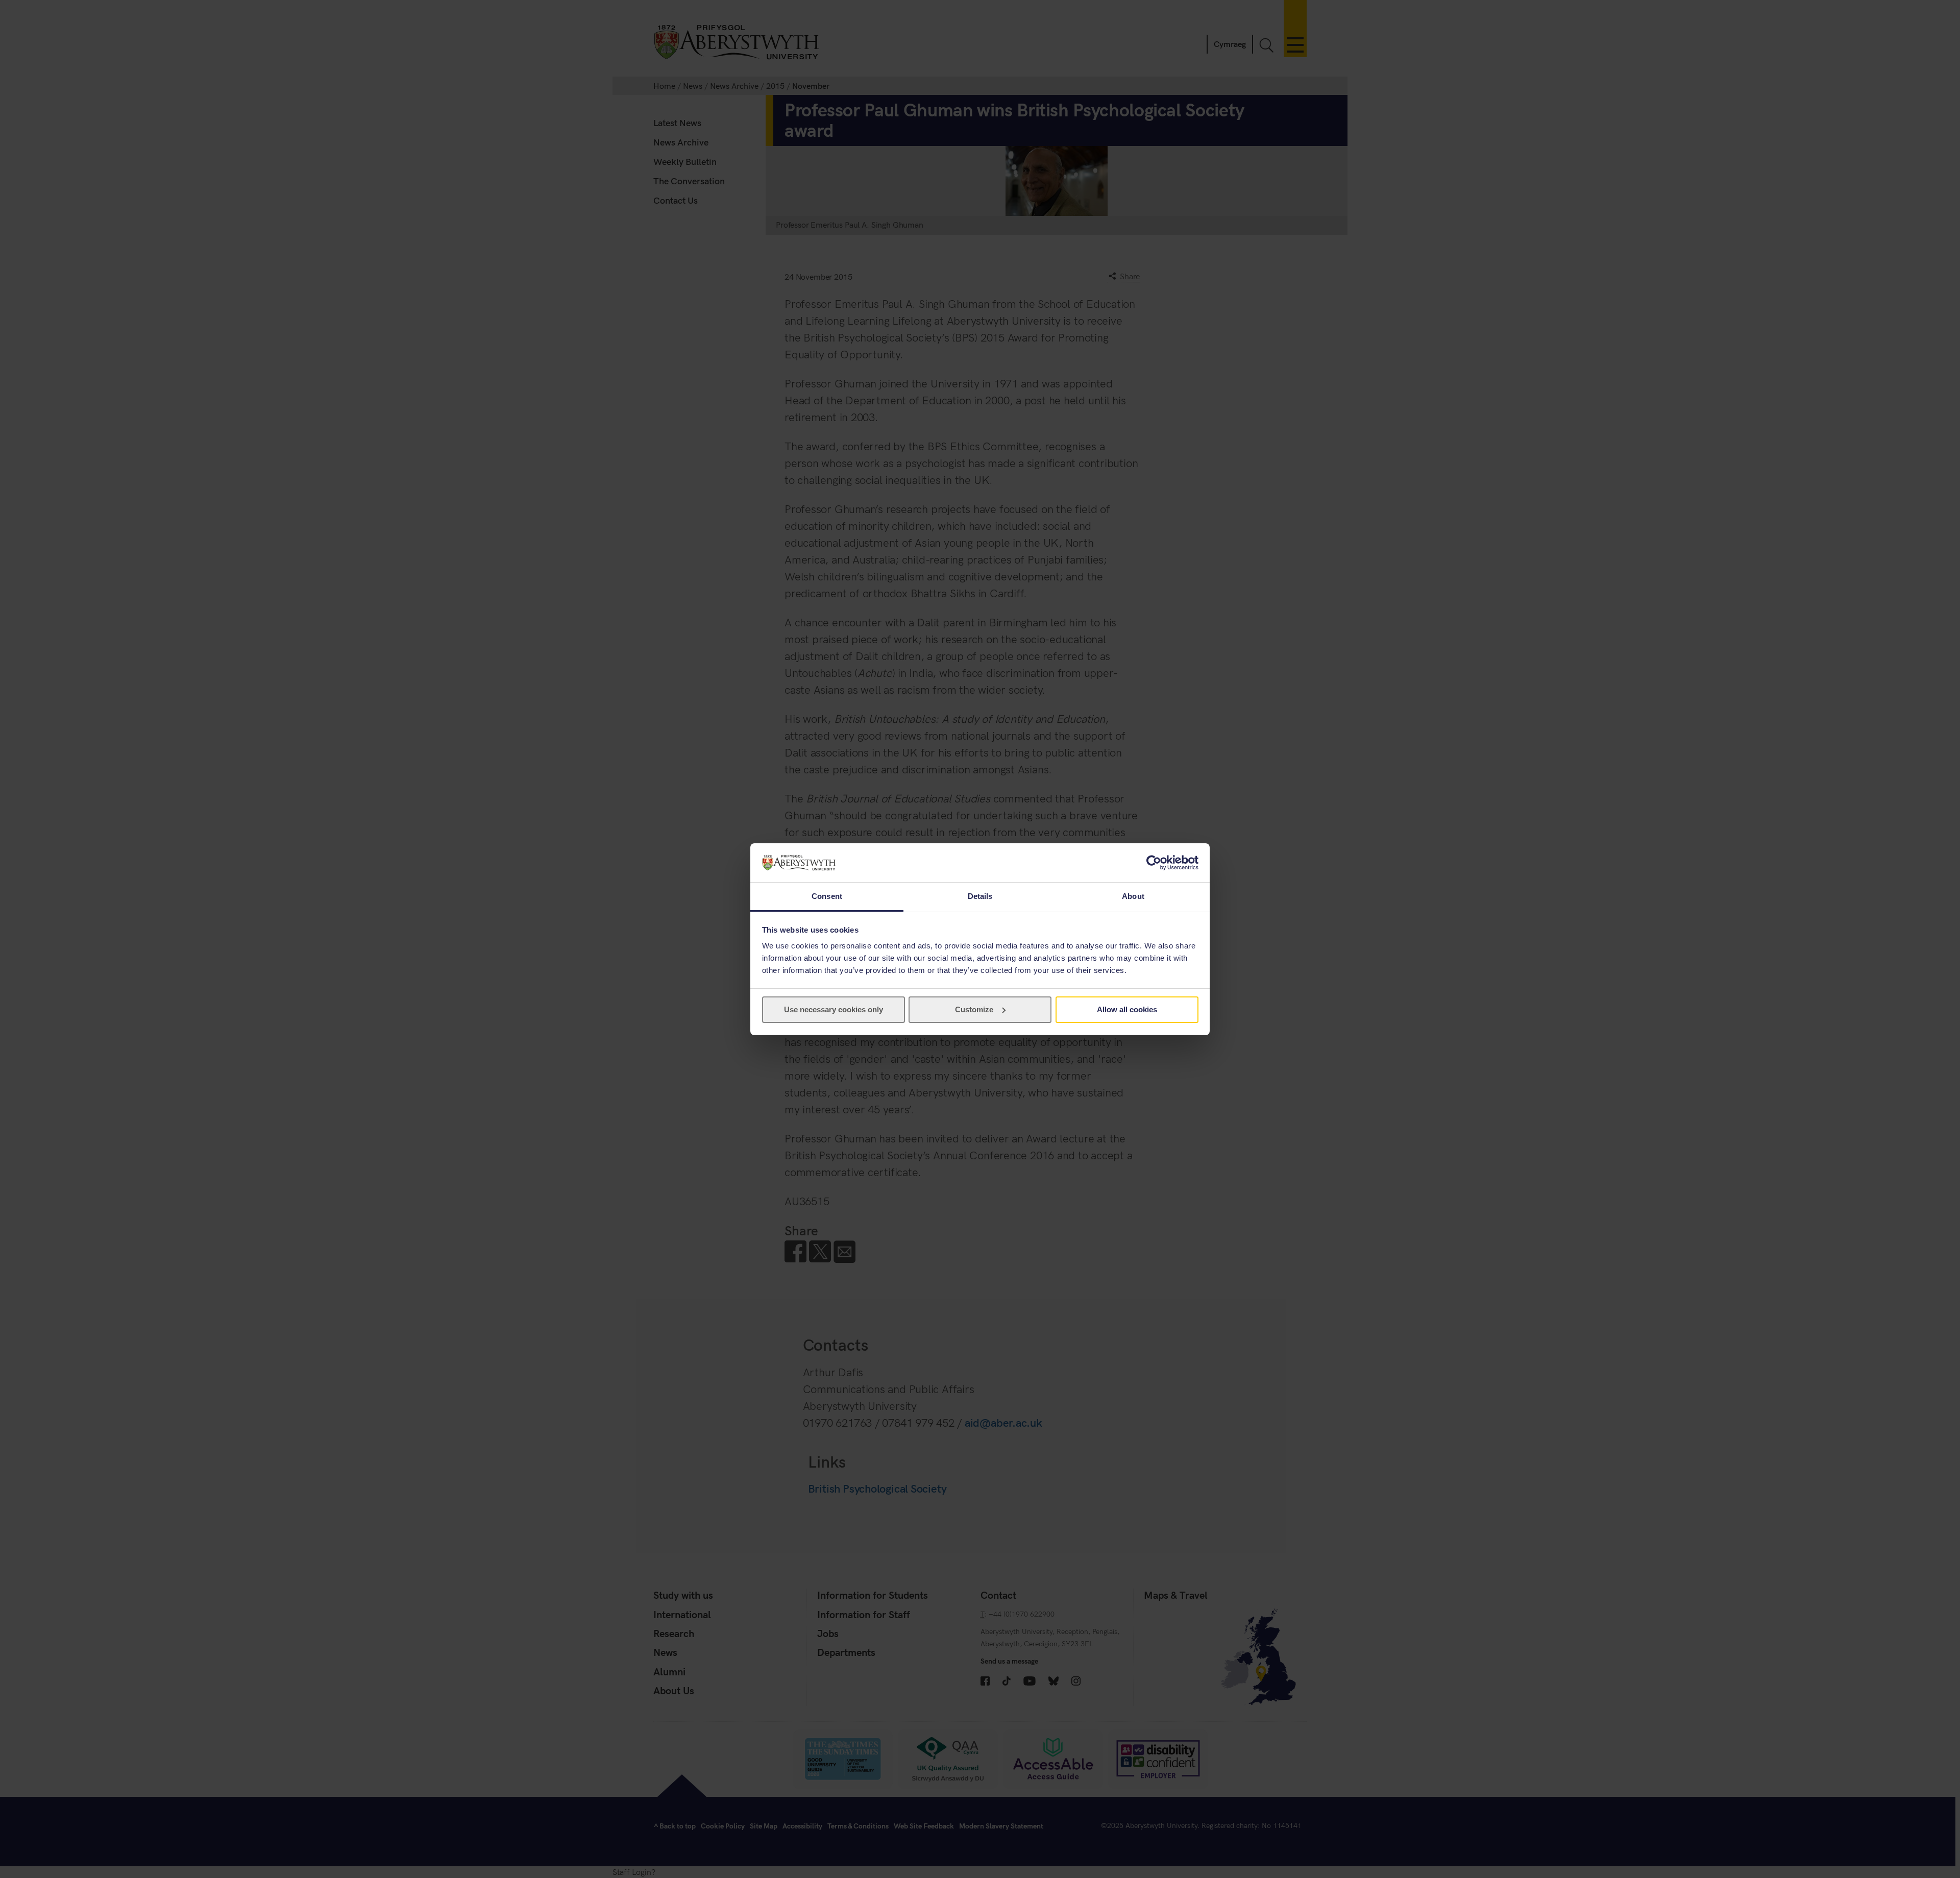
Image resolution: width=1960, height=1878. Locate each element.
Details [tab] (980, 896)
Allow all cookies (1127, 1009)
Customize (974, 1009)
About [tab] (1133, 896)
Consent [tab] (827, 896)
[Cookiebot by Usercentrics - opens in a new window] (1154, 863)
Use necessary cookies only (834, 1009)
